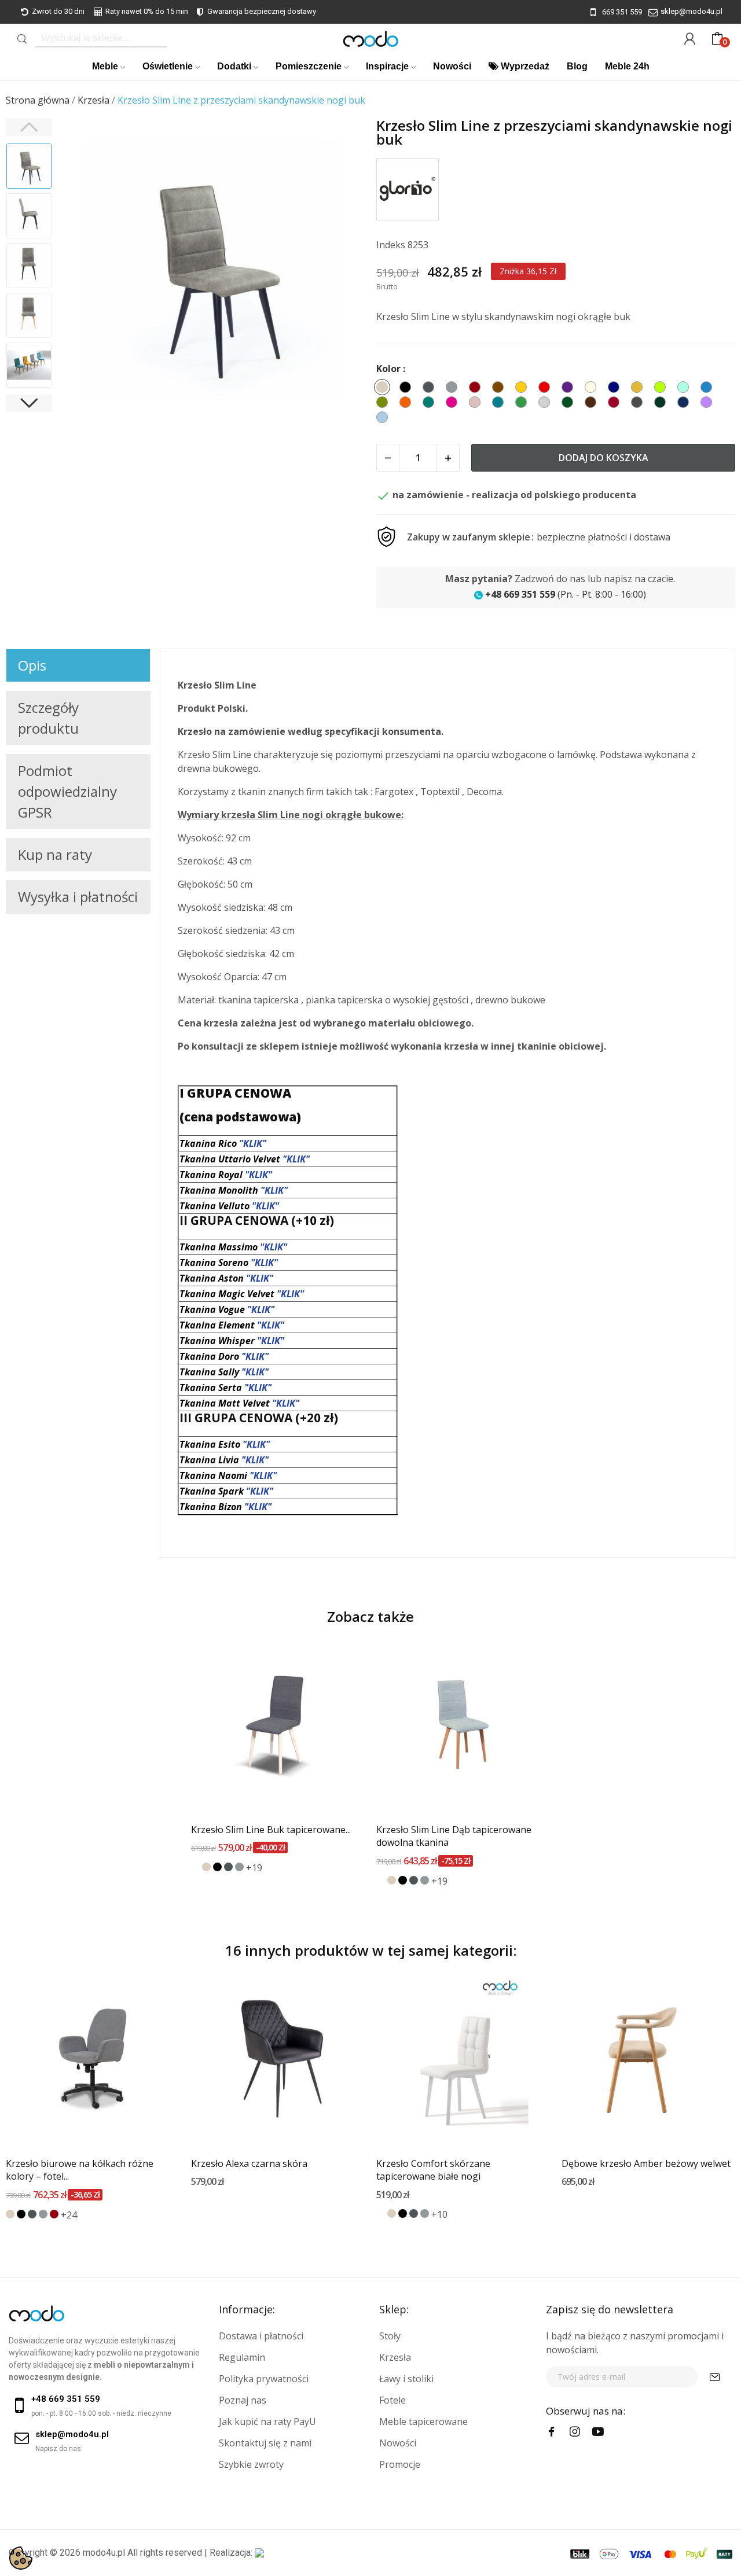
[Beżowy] (206, 1867)
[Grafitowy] (228, 1867)
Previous (85, 272)
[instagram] (575, 2432)
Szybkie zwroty (251, 2464)
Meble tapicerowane (423, 2422)
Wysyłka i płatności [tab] (78, 897)
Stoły (390, 2336)
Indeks (391, 245)
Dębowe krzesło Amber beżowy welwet (646, 2163)
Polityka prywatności (264, 2379)
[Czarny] (217, 1867)
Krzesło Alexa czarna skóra (249, 2163)
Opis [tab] (32, 665)
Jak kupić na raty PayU (267, 2422)
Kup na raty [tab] (55, 854)
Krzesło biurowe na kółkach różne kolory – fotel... (80, 2170)
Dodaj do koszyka (604, 458)
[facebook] (552, 2432)
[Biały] (195, 1867)
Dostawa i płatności (261, 2336)
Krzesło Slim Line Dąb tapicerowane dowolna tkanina (454, 1836)
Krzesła (395, 2357)
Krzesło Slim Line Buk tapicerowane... (271, 1830)
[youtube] (598, 2432)
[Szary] (239, 1867)
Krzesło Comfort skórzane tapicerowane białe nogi (433, 2170)
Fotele (392, 2400)
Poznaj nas (243, 2400)
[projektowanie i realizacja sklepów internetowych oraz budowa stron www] (259, 2553)
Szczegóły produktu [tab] (48, 718)
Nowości (398, 2443)
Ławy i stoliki (406, 2379)
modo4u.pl (104, 2553)
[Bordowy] (54, 2214)
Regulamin (242, 2357)
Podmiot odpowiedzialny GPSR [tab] (67, 791)
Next (341, 272)
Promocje (400, 2464)
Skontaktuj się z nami (265, 2443)
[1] (715, 2377)
